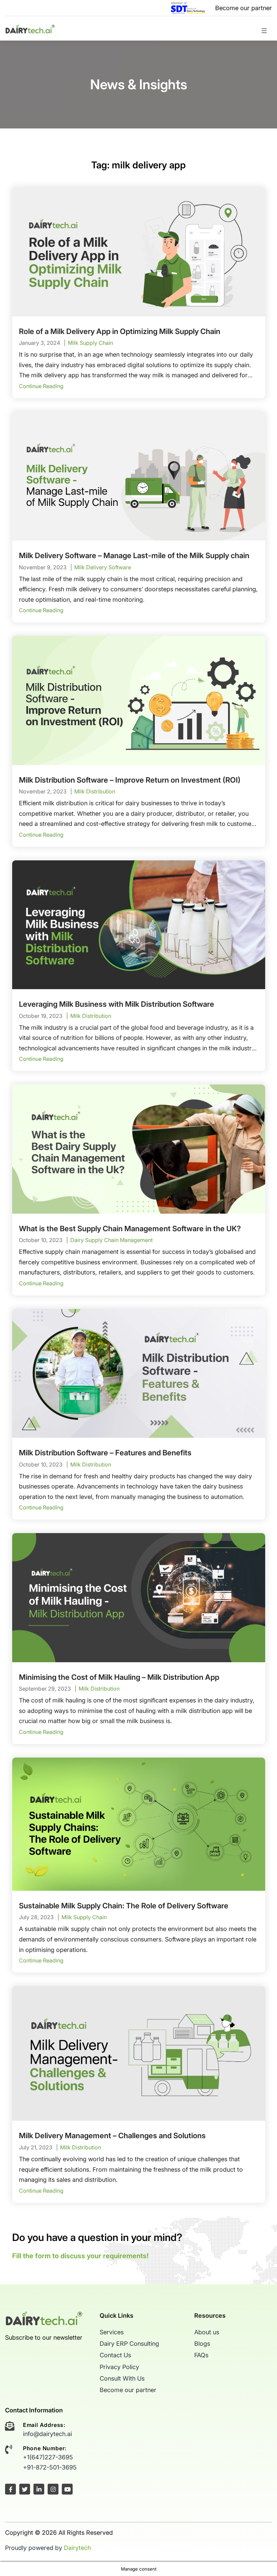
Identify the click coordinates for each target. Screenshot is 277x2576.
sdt (188, 8)
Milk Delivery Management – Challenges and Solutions (112, 2136)
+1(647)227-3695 (48, 2457)
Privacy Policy (119, 2367)
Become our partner (244, 8)
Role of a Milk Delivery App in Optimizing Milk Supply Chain (120, 331)
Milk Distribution (95, 791)
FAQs (201, 2355)
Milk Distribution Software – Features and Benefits (105, 1453)
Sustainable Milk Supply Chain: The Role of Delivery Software (124, 1906)
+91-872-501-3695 (50, 2467)
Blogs (202, 2344)
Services (112, 2332)
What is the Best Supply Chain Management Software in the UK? (130, 1229)
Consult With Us (122, 2378)
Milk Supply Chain (91, 343)
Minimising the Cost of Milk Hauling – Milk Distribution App (119, 1677)
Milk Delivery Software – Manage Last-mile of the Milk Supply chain (134, 555)
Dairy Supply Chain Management (111, 1240)
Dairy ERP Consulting (129, 2344)
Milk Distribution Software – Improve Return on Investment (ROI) (130, 780)
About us (207, 2332)
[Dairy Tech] (30, 28)
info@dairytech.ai (47, 2434)
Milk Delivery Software (103, 567)
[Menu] (262, 34)
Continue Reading (41, 386)
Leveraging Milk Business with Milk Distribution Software (117, 1004)
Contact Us (115, 2355)
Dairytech (77, 2548)
